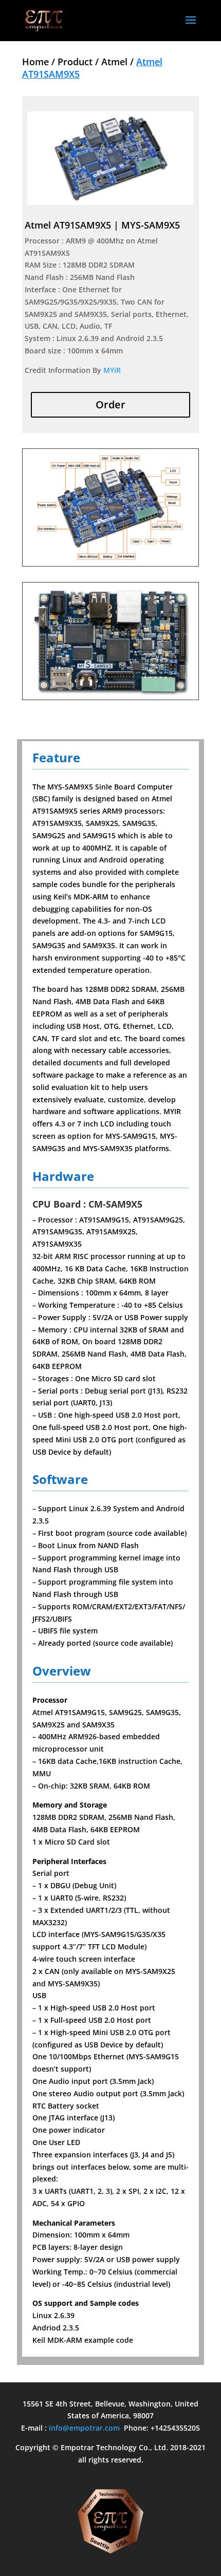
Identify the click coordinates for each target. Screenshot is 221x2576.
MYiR (112, 370)
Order (110, 405)
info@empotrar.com (84, 2428)
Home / (40, 62)
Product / (79, 62)
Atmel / (119, 62)
